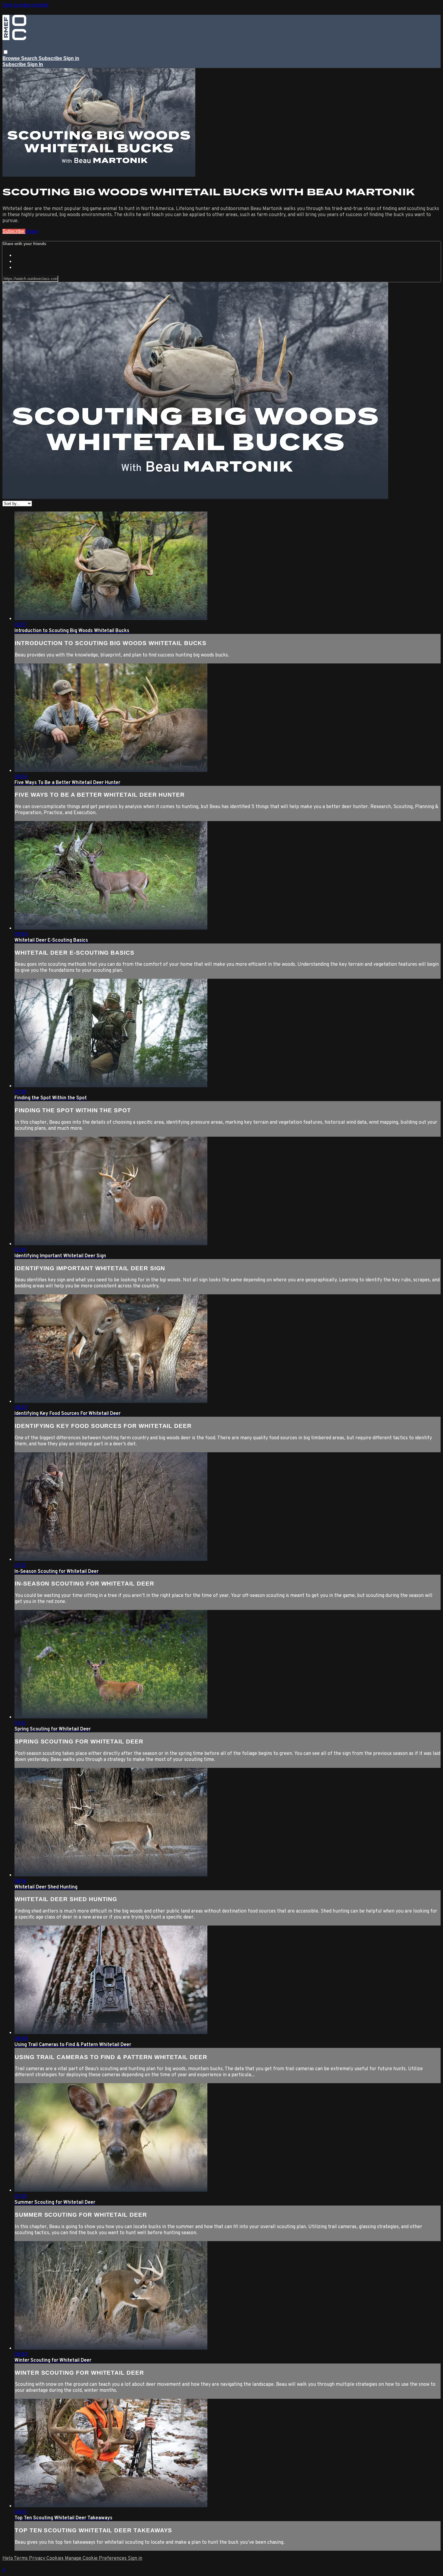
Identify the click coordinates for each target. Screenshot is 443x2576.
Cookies (56, 2559)
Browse (12, 58)
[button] (6, 52)
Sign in (71, 58)
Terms (21, 2559)
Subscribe (14, 231)
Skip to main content (25, 5)
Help (8, 2559)
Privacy (38, 2559)
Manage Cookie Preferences (96, 2559)
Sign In (35, 64)
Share (32, 232)
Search (30, 58)
